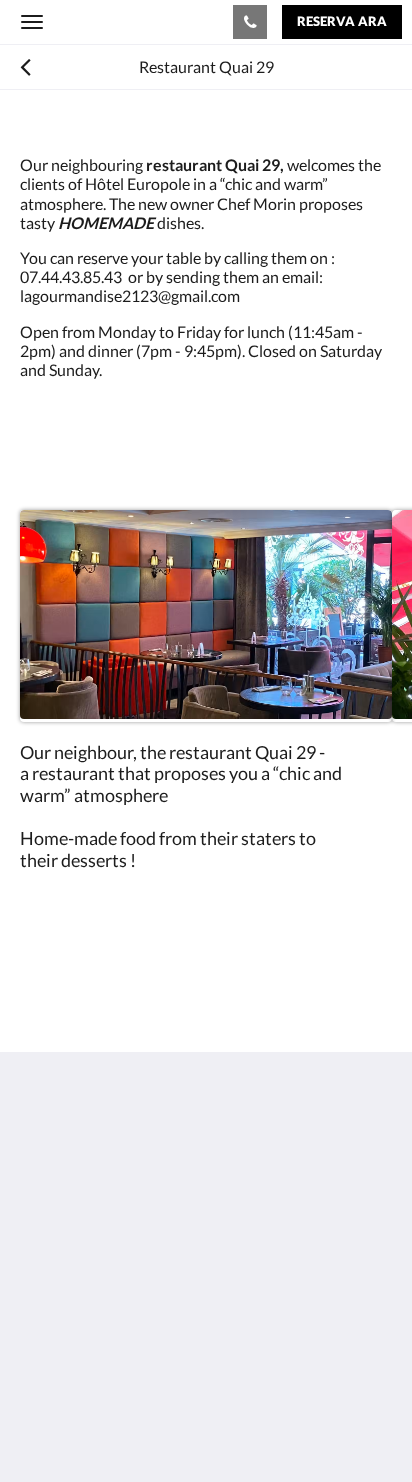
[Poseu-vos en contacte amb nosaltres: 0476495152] (250, 22)
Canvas (130, 1427)
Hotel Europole (106, 21)
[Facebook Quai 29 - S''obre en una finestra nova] (40, 1333)
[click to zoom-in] (206, 616)
